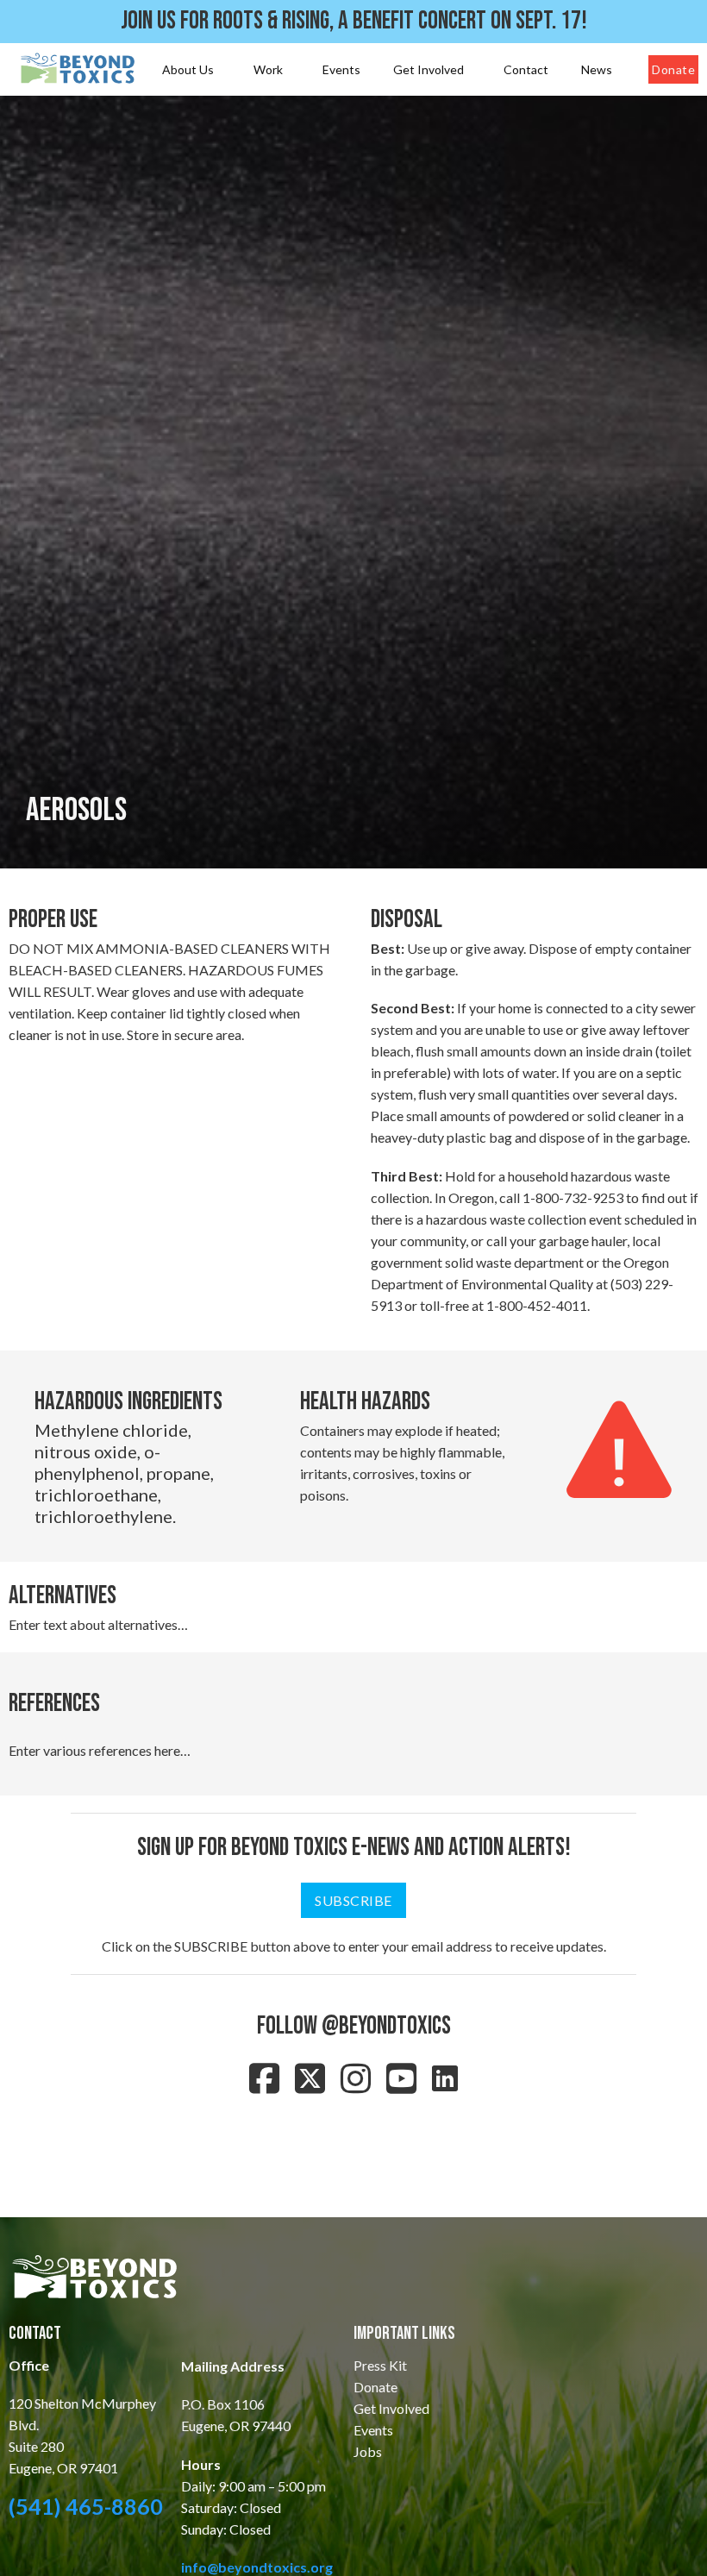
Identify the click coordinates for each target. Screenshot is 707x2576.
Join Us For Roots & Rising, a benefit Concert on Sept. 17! (354, 21)
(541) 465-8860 (86, 2506)
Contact (526, 69)
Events (341, 69)
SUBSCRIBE (353, 1900)
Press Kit (380, 2365)
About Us (188, 69)
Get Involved (429, 69)
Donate (673, 69)
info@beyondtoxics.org (257, 2567)
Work (268, 69)
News (597, 69)
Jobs (368, 2451)
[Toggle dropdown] (221, 70)
